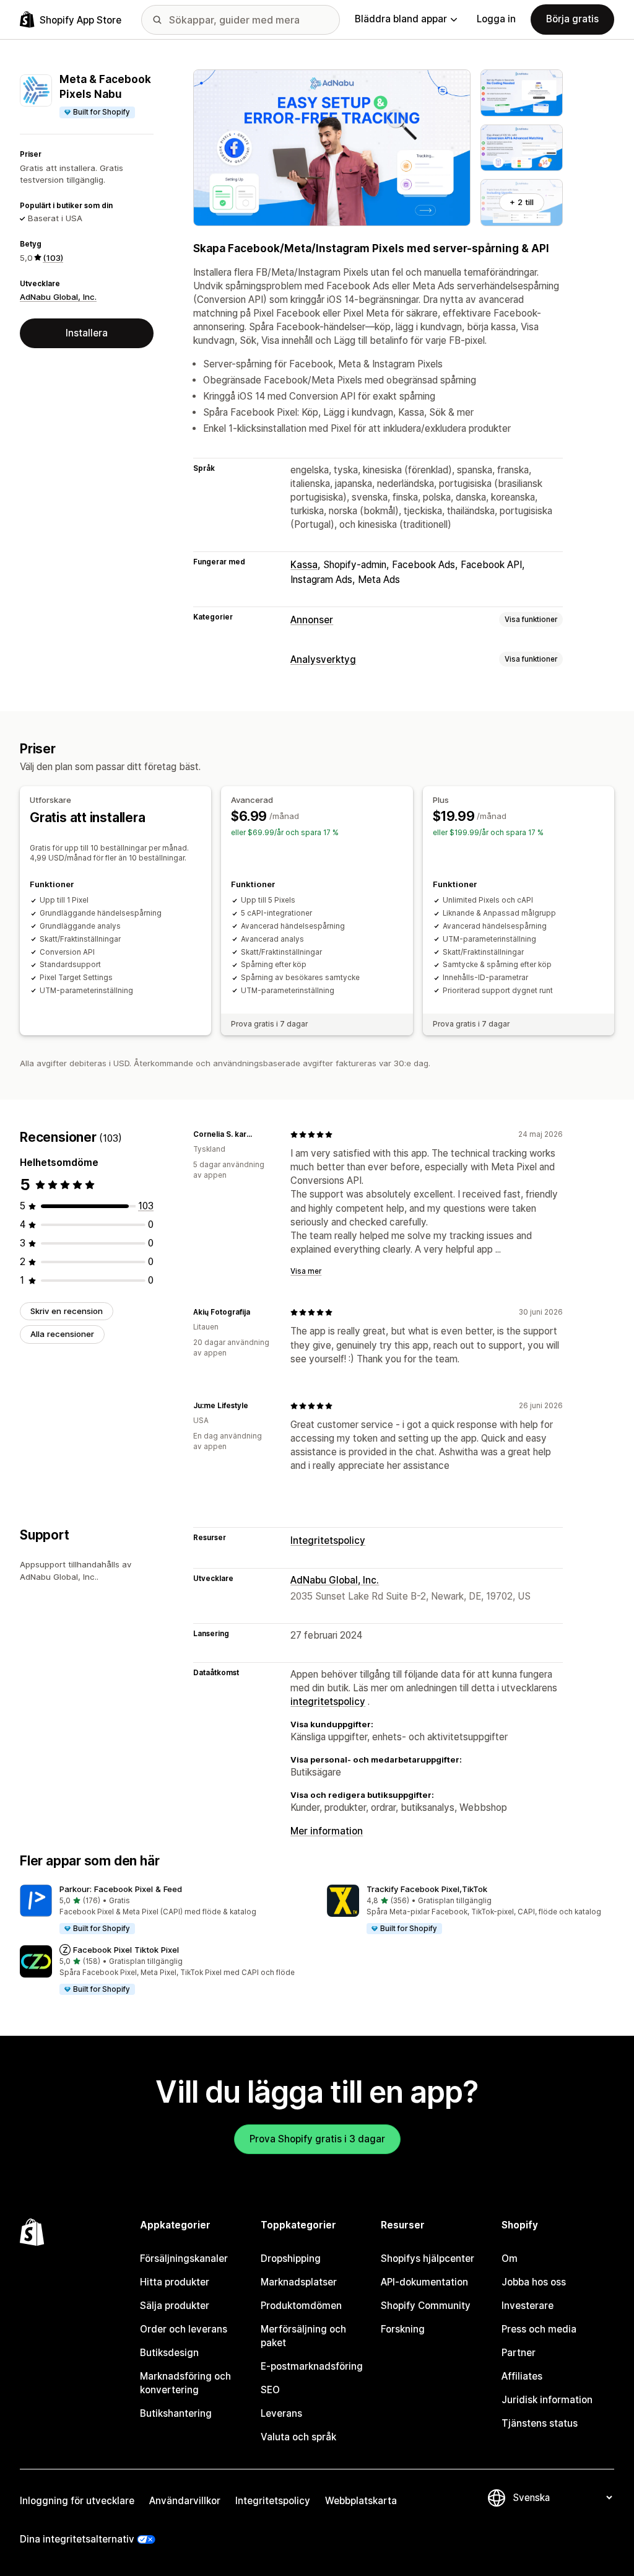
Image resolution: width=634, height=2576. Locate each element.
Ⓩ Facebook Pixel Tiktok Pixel (119, 1950)
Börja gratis (572, 19)
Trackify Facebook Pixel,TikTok (427, 1889)
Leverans (281, 2413)
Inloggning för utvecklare (77, 2501)
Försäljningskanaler (184, 2258)
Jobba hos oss (534, 2282)
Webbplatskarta (361, 2501)
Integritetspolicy (328, 1540)
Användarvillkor (185, 2501)
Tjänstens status (540, 2423)
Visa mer (306, 1271)
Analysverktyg (323, 659)
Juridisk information (547, 2400)
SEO (270, 2390)
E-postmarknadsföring (312, 2366)
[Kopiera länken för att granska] (266, 1134)
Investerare (528, 2306)
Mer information (327, 1831)
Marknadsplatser (299, 2282)
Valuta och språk (298, 2437)
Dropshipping (291, 2258)
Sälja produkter (175, 2306)
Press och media (539, 2329)
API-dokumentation (424, 2282)
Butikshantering (176, 2413)
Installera (87, 333)
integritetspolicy (328, 1702)
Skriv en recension (67, 1311)
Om (510, 2258)
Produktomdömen (301, 2306)
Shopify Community (426, 2306)
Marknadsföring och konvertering (185, 2383)
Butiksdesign (169, 2353)
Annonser (312, 620)
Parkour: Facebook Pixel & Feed (121, 1889)
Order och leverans (184, 2329)
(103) (53, 258)
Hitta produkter (175, 2282)
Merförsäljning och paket (303, 2336)
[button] (163, 1910)
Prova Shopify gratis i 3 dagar (317, 2139)
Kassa (304, 565)
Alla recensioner (62, 1334)
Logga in (496, 19)
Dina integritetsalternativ (77, 2539)
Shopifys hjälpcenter (428, 2258)
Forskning (403, 2329)
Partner (519, 2353)
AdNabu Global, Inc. (58, 297)
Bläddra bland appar (401, 19)
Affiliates (522, 2376)
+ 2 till (522, 202)
